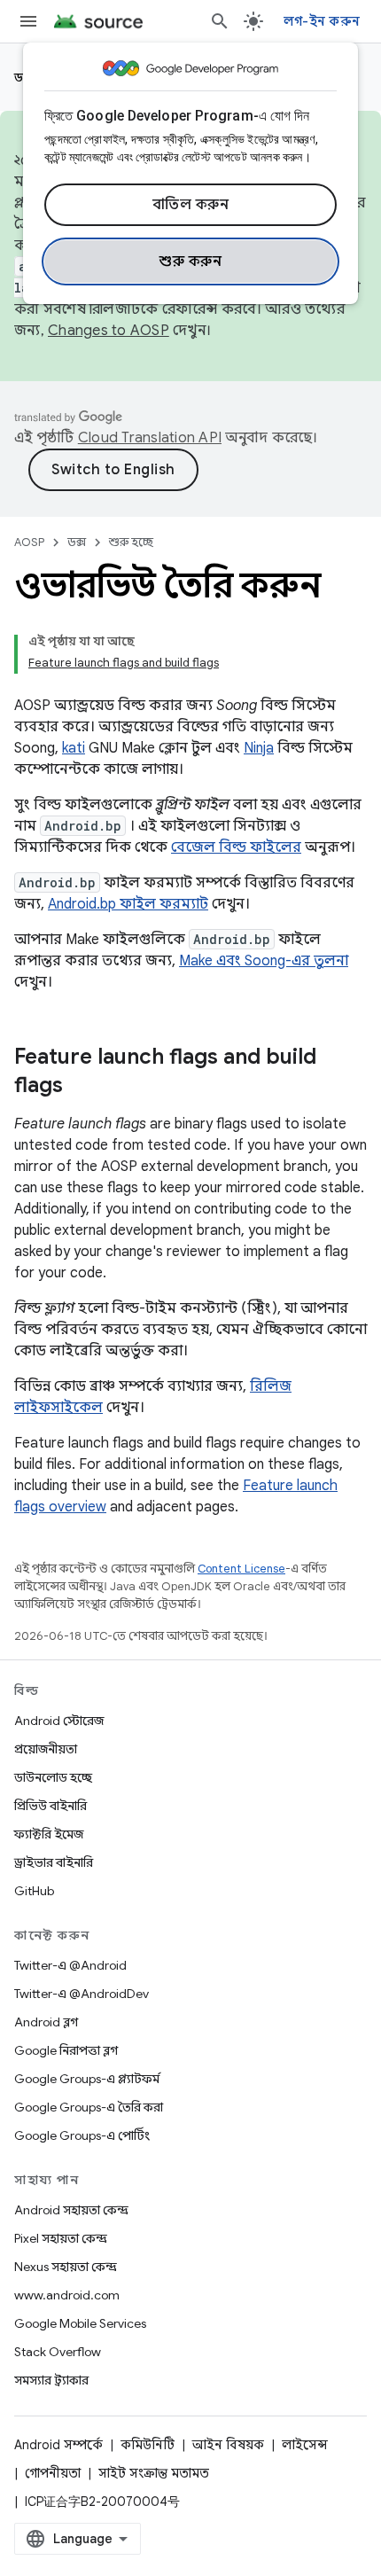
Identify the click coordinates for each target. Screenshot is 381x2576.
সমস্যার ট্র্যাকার (51, 2380)
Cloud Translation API (150, 438)
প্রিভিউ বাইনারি (51, 1806)
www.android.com (67, 2295)
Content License (241, 1569)
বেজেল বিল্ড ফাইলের (236, 847)
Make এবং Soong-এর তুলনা (264, 961)
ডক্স (77, 542)
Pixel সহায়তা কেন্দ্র (61, 2238)
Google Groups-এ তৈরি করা (89, 2107)
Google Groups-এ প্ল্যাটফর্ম (87, 2079)
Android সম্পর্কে (58, 2445)
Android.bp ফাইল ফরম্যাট (128, 904)
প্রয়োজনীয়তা (46, 1749)
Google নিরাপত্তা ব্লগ (66, 2050)
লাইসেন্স (305, 2445)
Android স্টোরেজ (59, 1721)
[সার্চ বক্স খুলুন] (220, 21)
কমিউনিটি (148, 2445)
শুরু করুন (190, 262)
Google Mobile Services (80, 2323)
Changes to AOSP (109, 331)
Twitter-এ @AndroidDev (82, 1994)
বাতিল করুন (191, 205)
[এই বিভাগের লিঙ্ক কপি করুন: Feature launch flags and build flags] (81, 1087)
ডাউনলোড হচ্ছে (53, 1777)
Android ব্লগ (46, 2022)
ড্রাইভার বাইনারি (54, 1862)
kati (74, 748)
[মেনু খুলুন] (28, 21)
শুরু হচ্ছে (131, 542)
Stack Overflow (58, 2352)
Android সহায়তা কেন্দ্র (71, 2210)
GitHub (34, 1891)
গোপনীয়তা (53, 2473)
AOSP (29, 542)
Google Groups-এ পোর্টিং (82, 2135)
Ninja (259, 748)
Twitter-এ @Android (70, 1965)
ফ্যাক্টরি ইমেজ (49, 1834)
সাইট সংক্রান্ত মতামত (154, 2473)
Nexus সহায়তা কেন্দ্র (66, 2267)
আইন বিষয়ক (228, 2445)
